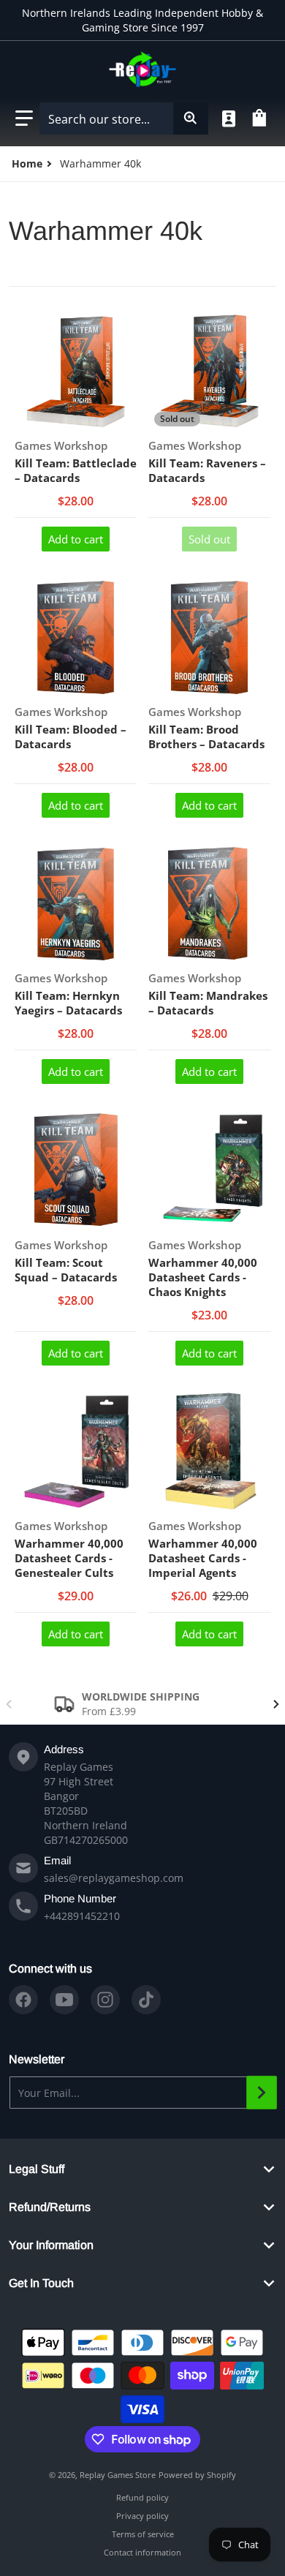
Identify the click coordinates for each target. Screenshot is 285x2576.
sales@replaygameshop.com (114, 1878)
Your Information (51, 2245)
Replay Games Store (118, 2475)
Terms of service (143, 2534)
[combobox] (123, 118)
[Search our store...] (191, 118)
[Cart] (262, 118)
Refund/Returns (50, 2207)
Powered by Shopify (197, 2475)
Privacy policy (142, 2516)
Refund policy (142, 2497)
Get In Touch (41, 2283)
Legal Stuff (37, 2169)
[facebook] (23, 2000)
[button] (24, 118)
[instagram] (105, 2000)
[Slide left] (9, 1704)
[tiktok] (146, 2000)
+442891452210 (82, 1916)
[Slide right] (276, 1704)
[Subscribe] (262, 2093)
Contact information (142, 2552)
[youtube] (64, 2000)
